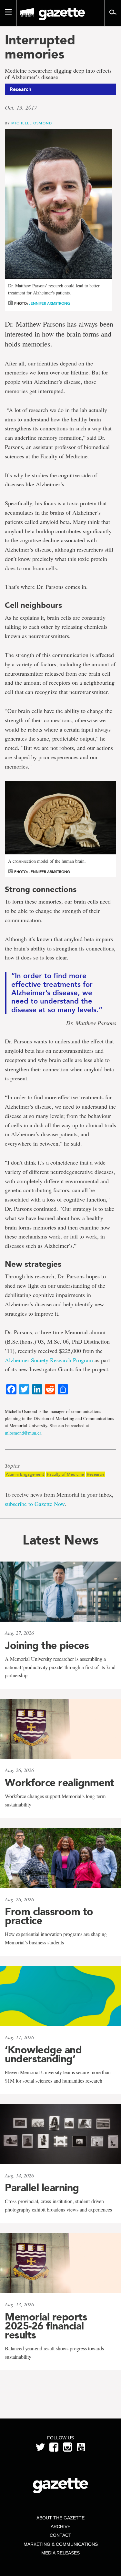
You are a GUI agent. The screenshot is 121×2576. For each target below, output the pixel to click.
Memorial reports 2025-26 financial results (46, 2326)
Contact (60, 2535)
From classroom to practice (49, 1916)
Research (95, 1474)
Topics (12, 1466)
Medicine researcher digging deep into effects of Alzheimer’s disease (58, 74)
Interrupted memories (40, 47)
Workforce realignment (60, 1783)
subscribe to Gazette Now (35, 1504)
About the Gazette (60, 2518)
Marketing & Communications (61, 2544)
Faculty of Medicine (66, 1474)
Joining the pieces (47, 1645)
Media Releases (60, 2553)
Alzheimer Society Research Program (49, 1360)
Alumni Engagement (25, 1474)
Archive (60, 2526)
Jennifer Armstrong (49, 304)
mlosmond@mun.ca (23, 1433)
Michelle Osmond (32, 123)
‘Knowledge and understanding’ (43, 2054)
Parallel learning (42, 2188)
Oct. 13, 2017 (21, 107)
